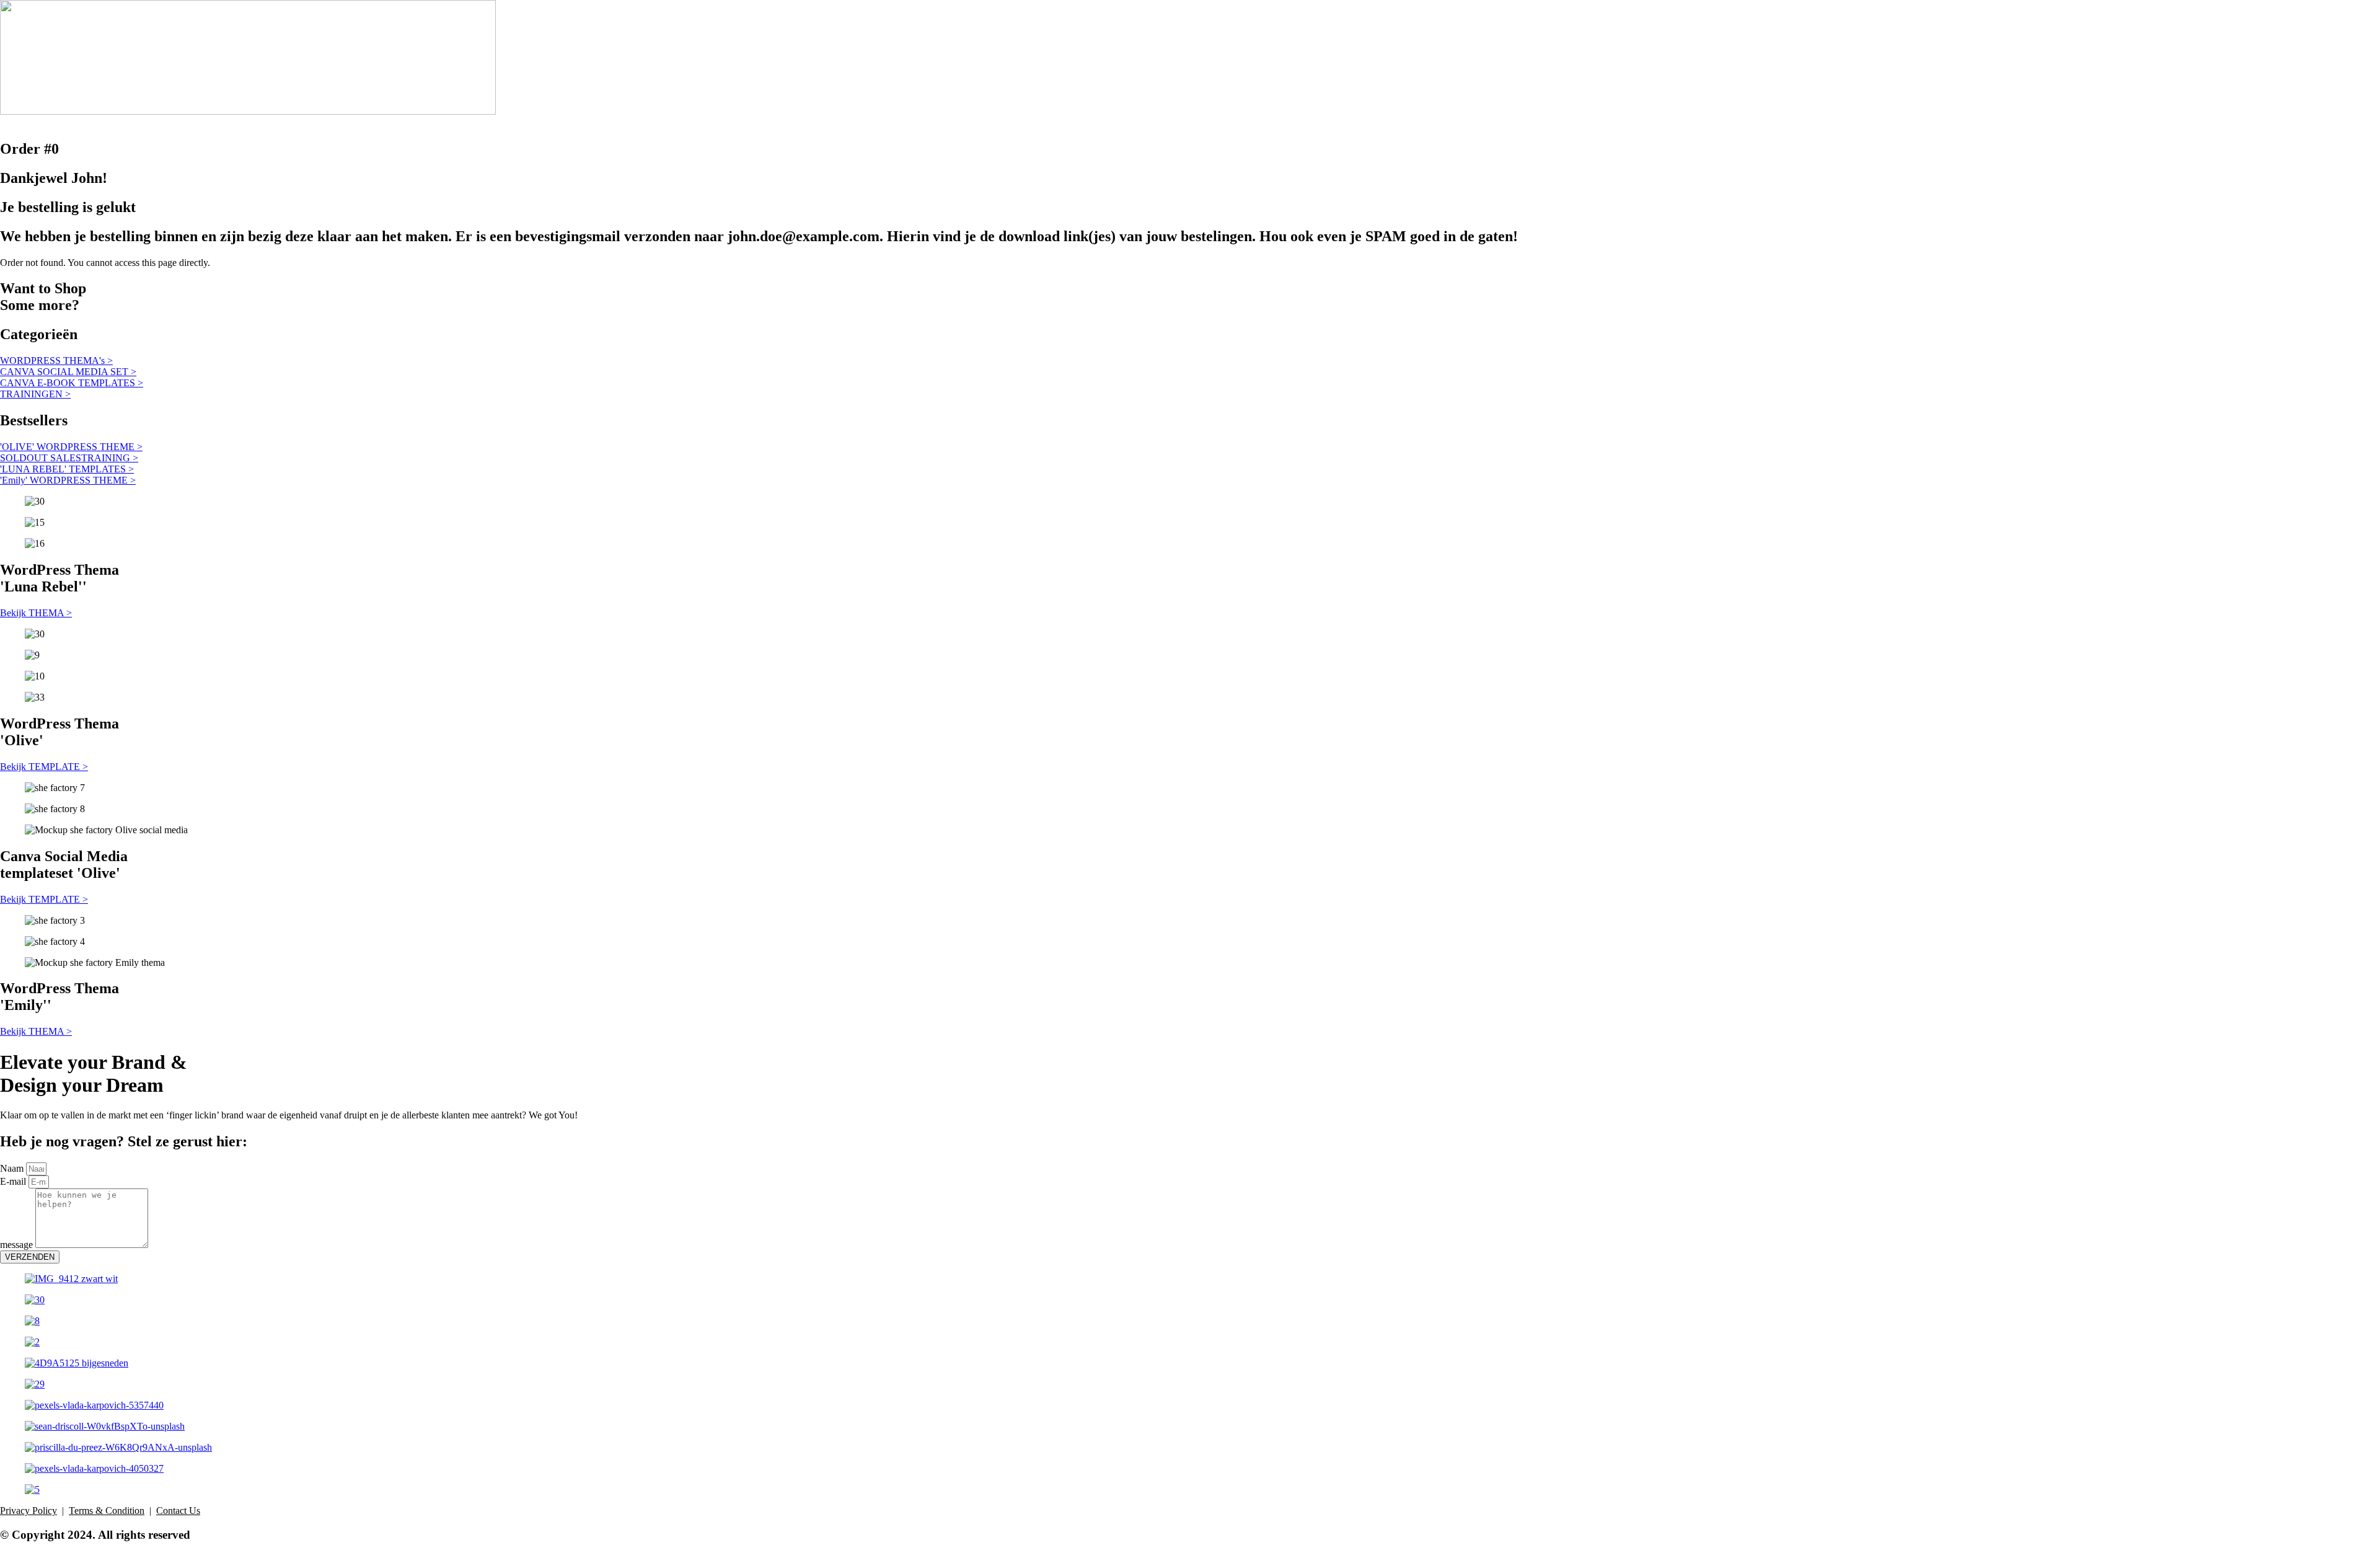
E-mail (14, 1181)
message (18, 1245)
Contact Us (178, 1511)
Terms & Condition (107, 1511)
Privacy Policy (29, 1511)
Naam (13, 1168)
